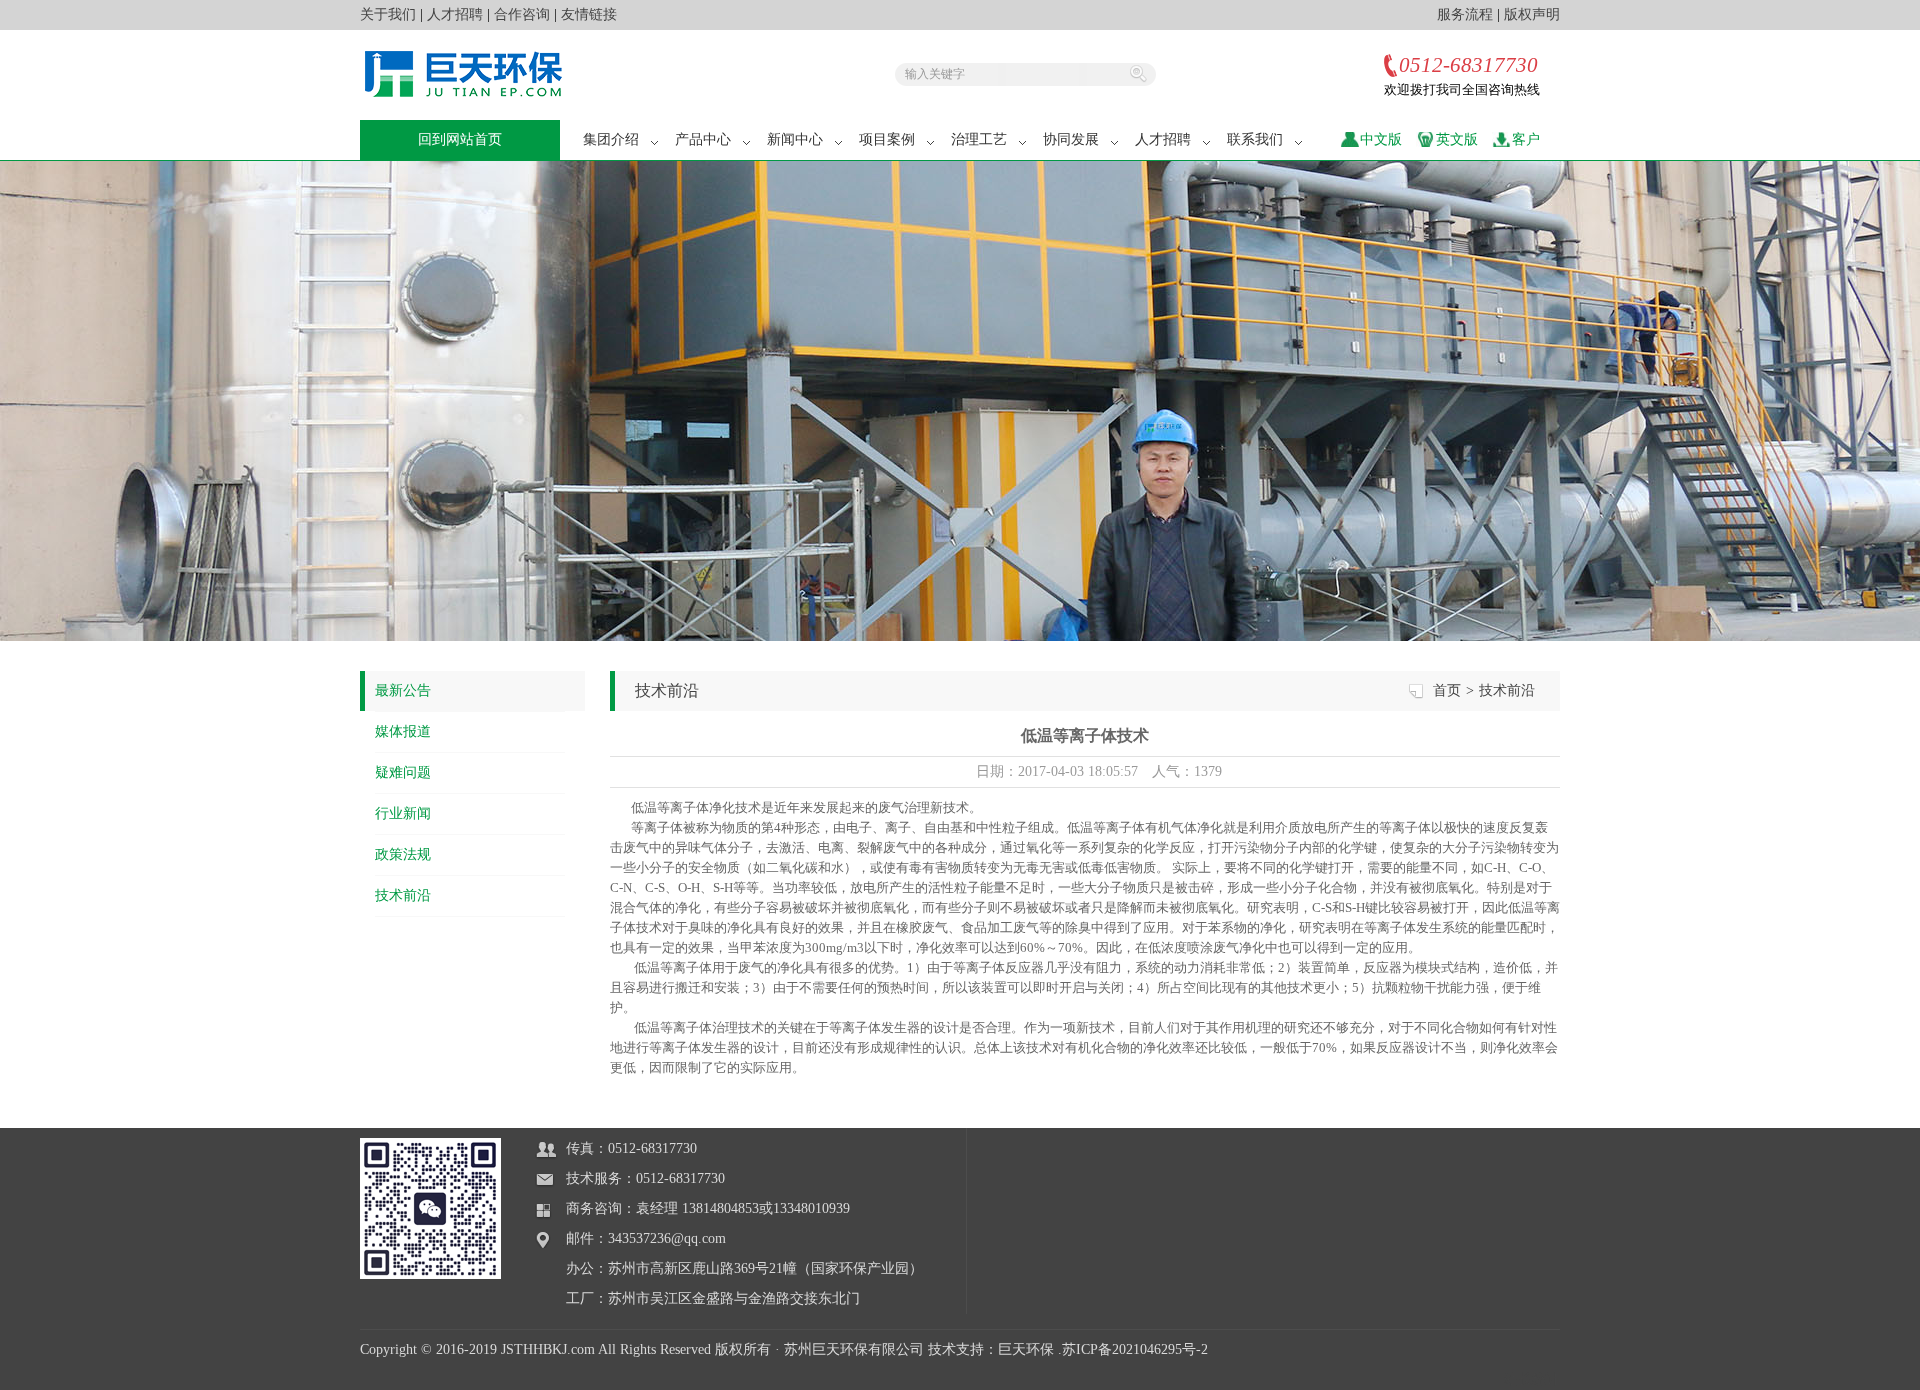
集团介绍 (611, 139)
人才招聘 (455, 14)
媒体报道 (403, 731)
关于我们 (388, 14)
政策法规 (403, 854)
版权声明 (1532, 14)
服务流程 (1465, 14)
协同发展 (1071, 139)
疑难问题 (403, 772)
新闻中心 (795, 139)
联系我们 (1255, 139)
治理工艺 (979, 139)
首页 (1447, 690)
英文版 (1457, 139)
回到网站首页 (460, 139)
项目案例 (887, 139)
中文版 (1381, 139)
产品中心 (703, 139)
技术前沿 (403, 895)
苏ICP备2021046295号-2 (1135, 1349)
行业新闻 (403, 813)
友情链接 (589, 14)
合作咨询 (522, 14)
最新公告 (403, 690)
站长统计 (1532, 1379)
